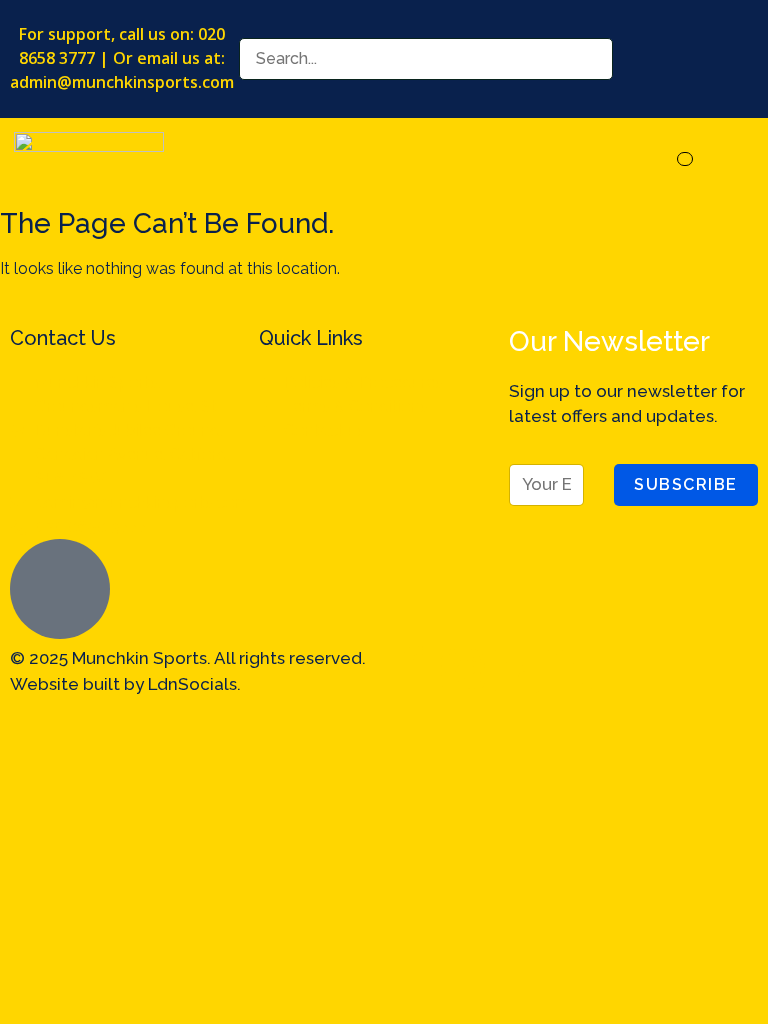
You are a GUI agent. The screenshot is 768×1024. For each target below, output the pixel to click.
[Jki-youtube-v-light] (625, 671)
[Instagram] (463, 671)
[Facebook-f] (409, 671)
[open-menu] (685, 159)
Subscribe (686, 484)
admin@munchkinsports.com (122, 82)
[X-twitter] (571, 671)
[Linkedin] (517, 671)
